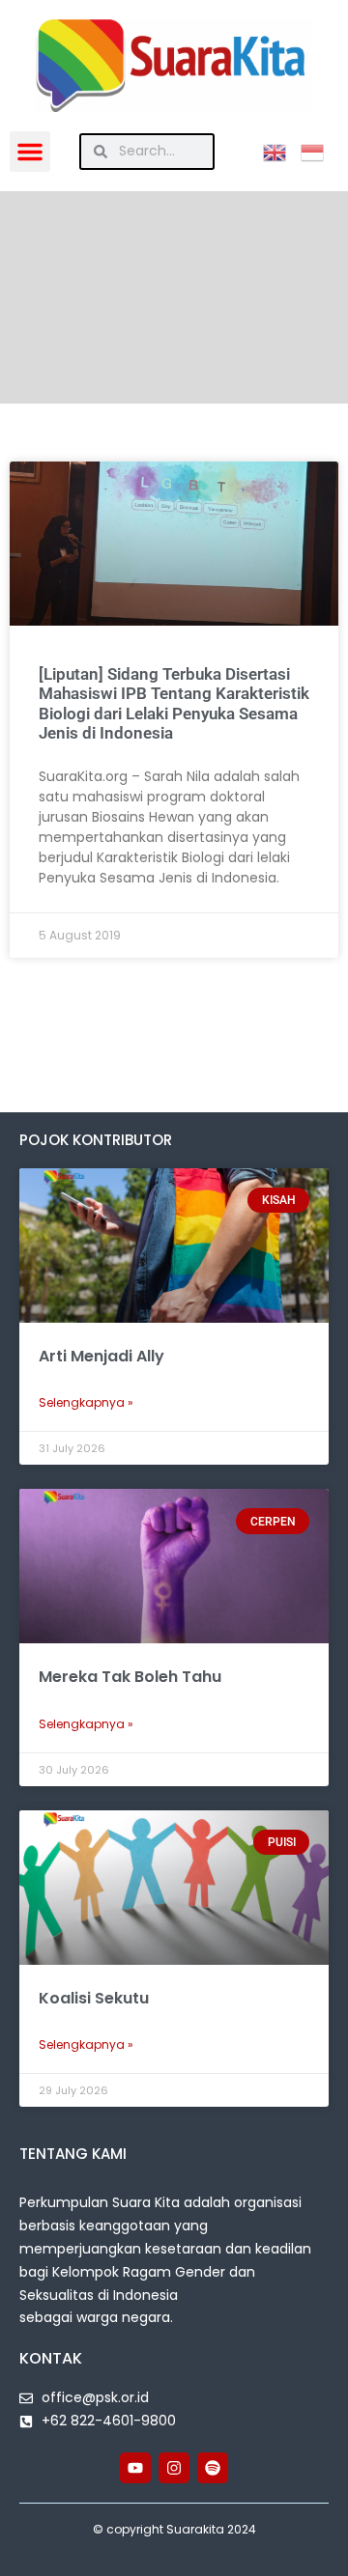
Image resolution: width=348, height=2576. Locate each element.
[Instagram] (174, 2468)
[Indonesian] (319, 151)
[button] (30, 152)
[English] (282, 151)
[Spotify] (213, 2468)
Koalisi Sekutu (94, 1998)
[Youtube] (135, 2468)
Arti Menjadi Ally (101, 1356)
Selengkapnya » (86, 1402)
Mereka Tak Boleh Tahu (130, 1677)
